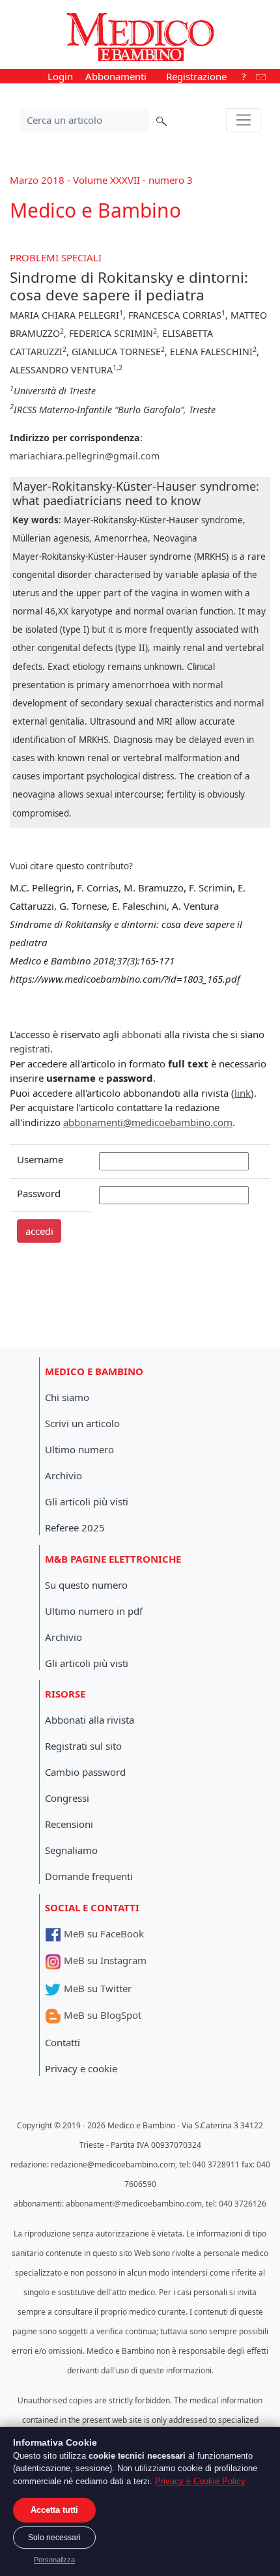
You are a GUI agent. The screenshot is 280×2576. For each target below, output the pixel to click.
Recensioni (69, 1824)
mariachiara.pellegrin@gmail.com (85, 456)
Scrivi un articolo (82, 1423)
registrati (30, 1049)
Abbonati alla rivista (90, 1720)
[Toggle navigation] (243, 121)
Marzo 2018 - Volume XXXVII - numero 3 (101, 180)
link (243, 1093)
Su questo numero (86, 1585)
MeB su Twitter (96, 1988)
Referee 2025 (75, 1527)
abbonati (142, 1034)
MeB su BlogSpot (101, 2015)
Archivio (63, 1475)
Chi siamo (67, 1397)
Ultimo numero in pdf (94, 1611)
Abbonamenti (116, 76)
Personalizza (54, 2560)
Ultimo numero (79, 1449)
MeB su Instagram (104, 1960)
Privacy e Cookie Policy (200, 2481)
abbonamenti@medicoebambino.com (148, 1122)
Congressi (67, 1798)
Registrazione (196, 76)
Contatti (63, 2042)
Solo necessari (54, 2538)
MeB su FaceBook (103, 1933)
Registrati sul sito (83, 1746)
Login (60, 76)
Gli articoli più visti (87, 1501)
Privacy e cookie (81, 2068)
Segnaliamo (71, 1850)
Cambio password (85, 1772)
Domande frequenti (89, 1876)
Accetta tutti (54, 2510)
